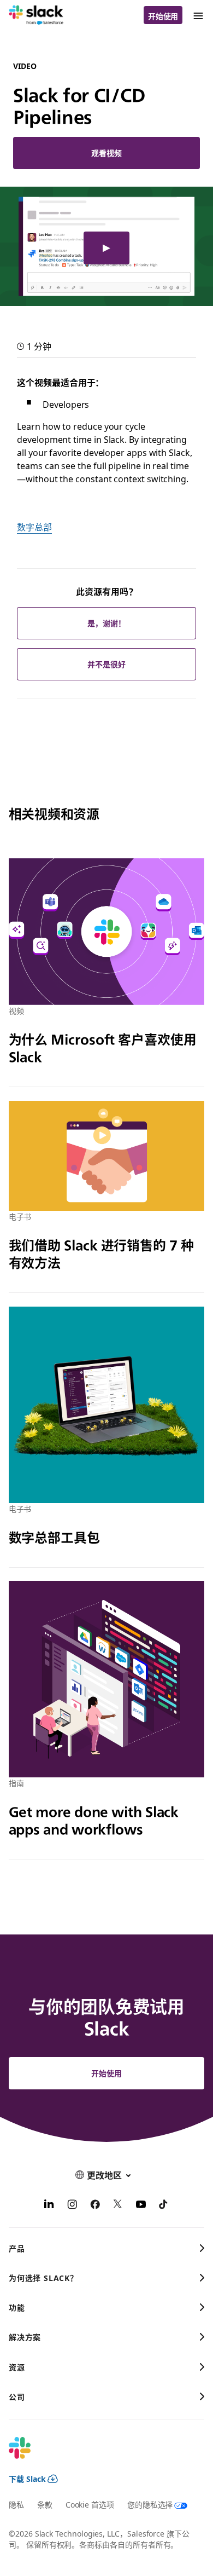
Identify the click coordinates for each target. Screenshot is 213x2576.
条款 (45, 2504)
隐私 (16, 2504)
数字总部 (34, 527)
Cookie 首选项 (90, 2504)
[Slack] (36, 15)
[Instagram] (72, 2205)
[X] (118, 2205)
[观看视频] (106, 248)
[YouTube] (141, 2205)
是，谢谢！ (106, 623)
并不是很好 (106, 664)
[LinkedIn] (49, 2205)
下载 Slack (27, 2479)
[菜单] (198, 15)
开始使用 (163, 16)
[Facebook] (95, 2205)
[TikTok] (164, 2205)
